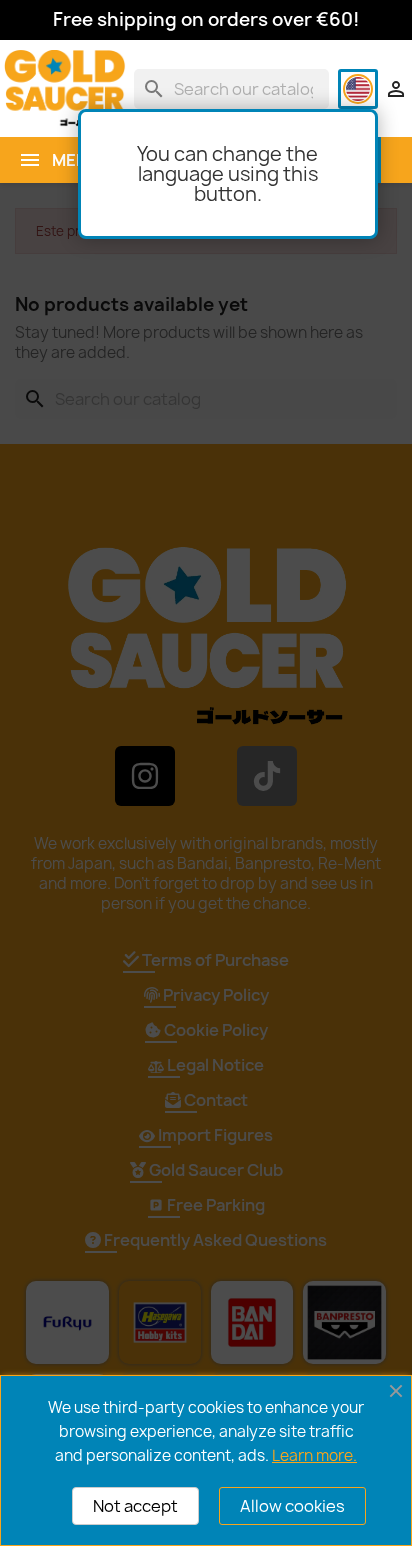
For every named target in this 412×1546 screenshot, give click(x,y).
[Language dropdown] (358, 89)
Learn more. (314, 1455)
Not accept (135, 1506)
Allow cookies (292, 1506)
